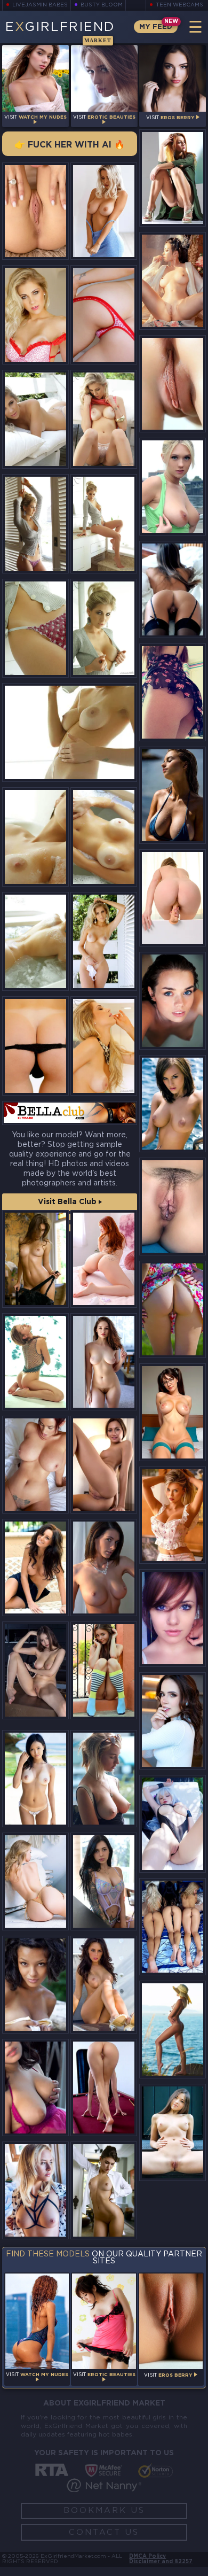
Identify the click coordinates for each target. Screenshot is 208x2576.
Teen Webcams (179, 5)
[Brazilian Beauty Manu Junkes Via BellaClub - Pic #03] (104, 419)
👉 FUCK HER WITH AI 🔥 (70, 145)
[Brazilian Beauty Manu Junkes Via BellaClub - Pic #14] (104, 1046)
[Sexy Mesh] (35, 1362)
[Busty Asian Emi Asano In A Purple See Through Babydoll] (35, 2088)
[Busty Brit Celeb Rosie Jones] (173, 1104)
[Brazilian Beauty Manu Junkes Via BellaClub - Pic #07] (104, 628)
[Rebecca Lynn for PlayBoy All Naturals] (35, 1568)
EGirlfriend (60, 32)
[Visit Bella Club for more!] (70, 1113)
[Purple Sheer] (104, 1881)
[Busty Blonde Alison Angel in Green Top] (173, 486)
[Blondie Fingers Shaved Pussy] (35, 2190)
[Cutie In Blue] (104, 1362)
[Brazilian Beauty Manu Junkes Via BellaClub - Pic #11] (35, 941)
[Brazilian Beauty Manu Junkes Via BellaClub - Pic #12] (104, 941)
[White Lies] (173, 1721)
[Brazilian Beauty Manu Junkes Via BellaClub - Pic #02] (35, 419)
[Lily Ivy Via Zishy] (104, 1779)
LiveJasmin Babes (40, 5)
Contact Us (104, 2532)
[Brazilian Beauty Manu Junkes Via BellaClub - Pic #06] (35, 628)
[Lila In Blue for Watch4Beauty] (173, 1206)
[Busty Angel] (104, 211)
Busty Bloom (102, 5)
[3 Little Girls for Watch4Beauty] (173, 1927)
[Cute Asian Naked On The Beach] (35, 1779)
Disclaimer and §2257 (161, 2562)
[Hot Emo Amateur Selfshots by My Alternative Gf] (173, 1618)
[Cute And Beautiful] (173, 2132)
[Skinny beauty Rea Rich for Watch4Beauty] (173, 384)
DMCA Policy (147, 2556)
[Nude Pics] (173, 1515)
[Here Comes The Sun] (35, 1881)
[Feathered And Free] (35, 1259)
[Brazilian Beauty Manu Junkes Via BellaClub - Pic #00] (35, 315)
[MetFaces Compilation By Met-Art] (35, 1985)
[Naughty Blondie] (173, 898)
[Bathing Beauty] (173, 1000)
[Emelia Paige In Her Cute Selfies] (173, 692)
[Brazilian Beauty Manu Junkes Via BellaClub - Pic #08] (70, 732)
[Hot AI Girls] (173, 1412)
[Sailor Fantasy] (104, 1259)
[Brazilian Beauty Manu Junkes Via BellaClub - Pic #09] (35, 837)
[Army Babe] (173, 178)
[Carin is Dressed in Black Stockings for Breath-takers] (173, 589)
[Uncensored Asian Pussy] (173, 281)
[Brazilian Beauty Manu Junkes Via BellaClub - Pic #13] (35, 1046)
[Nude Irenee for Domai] (104, 2088)
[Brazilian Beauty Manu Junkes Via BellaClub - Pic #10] (104, 837)
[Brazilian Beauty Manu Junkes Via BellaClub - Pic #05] (104, 523)
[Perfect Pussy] (35, 211)
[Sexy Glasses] (104, 1465)
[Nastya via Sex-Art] (173, 1309)
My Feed (156, 27)
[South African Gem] (173, 795)
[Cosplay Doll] (173, 1824)
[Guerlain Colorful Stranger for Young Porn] (104, 1670)
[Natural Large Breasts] (35, 1670)
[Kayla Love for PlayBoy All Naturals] (104, 1985)
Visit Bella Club (68, 1202)
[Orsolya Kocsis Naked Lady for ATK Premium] (104, 1568)
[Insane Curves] (35, 1465)
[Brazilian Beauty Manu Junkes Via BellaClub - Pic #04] (35, 523)
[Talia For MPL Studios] (173, 2029)
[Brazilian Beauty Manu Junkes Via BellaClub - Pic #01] (104, 315)
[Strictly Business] (104, 2190)
